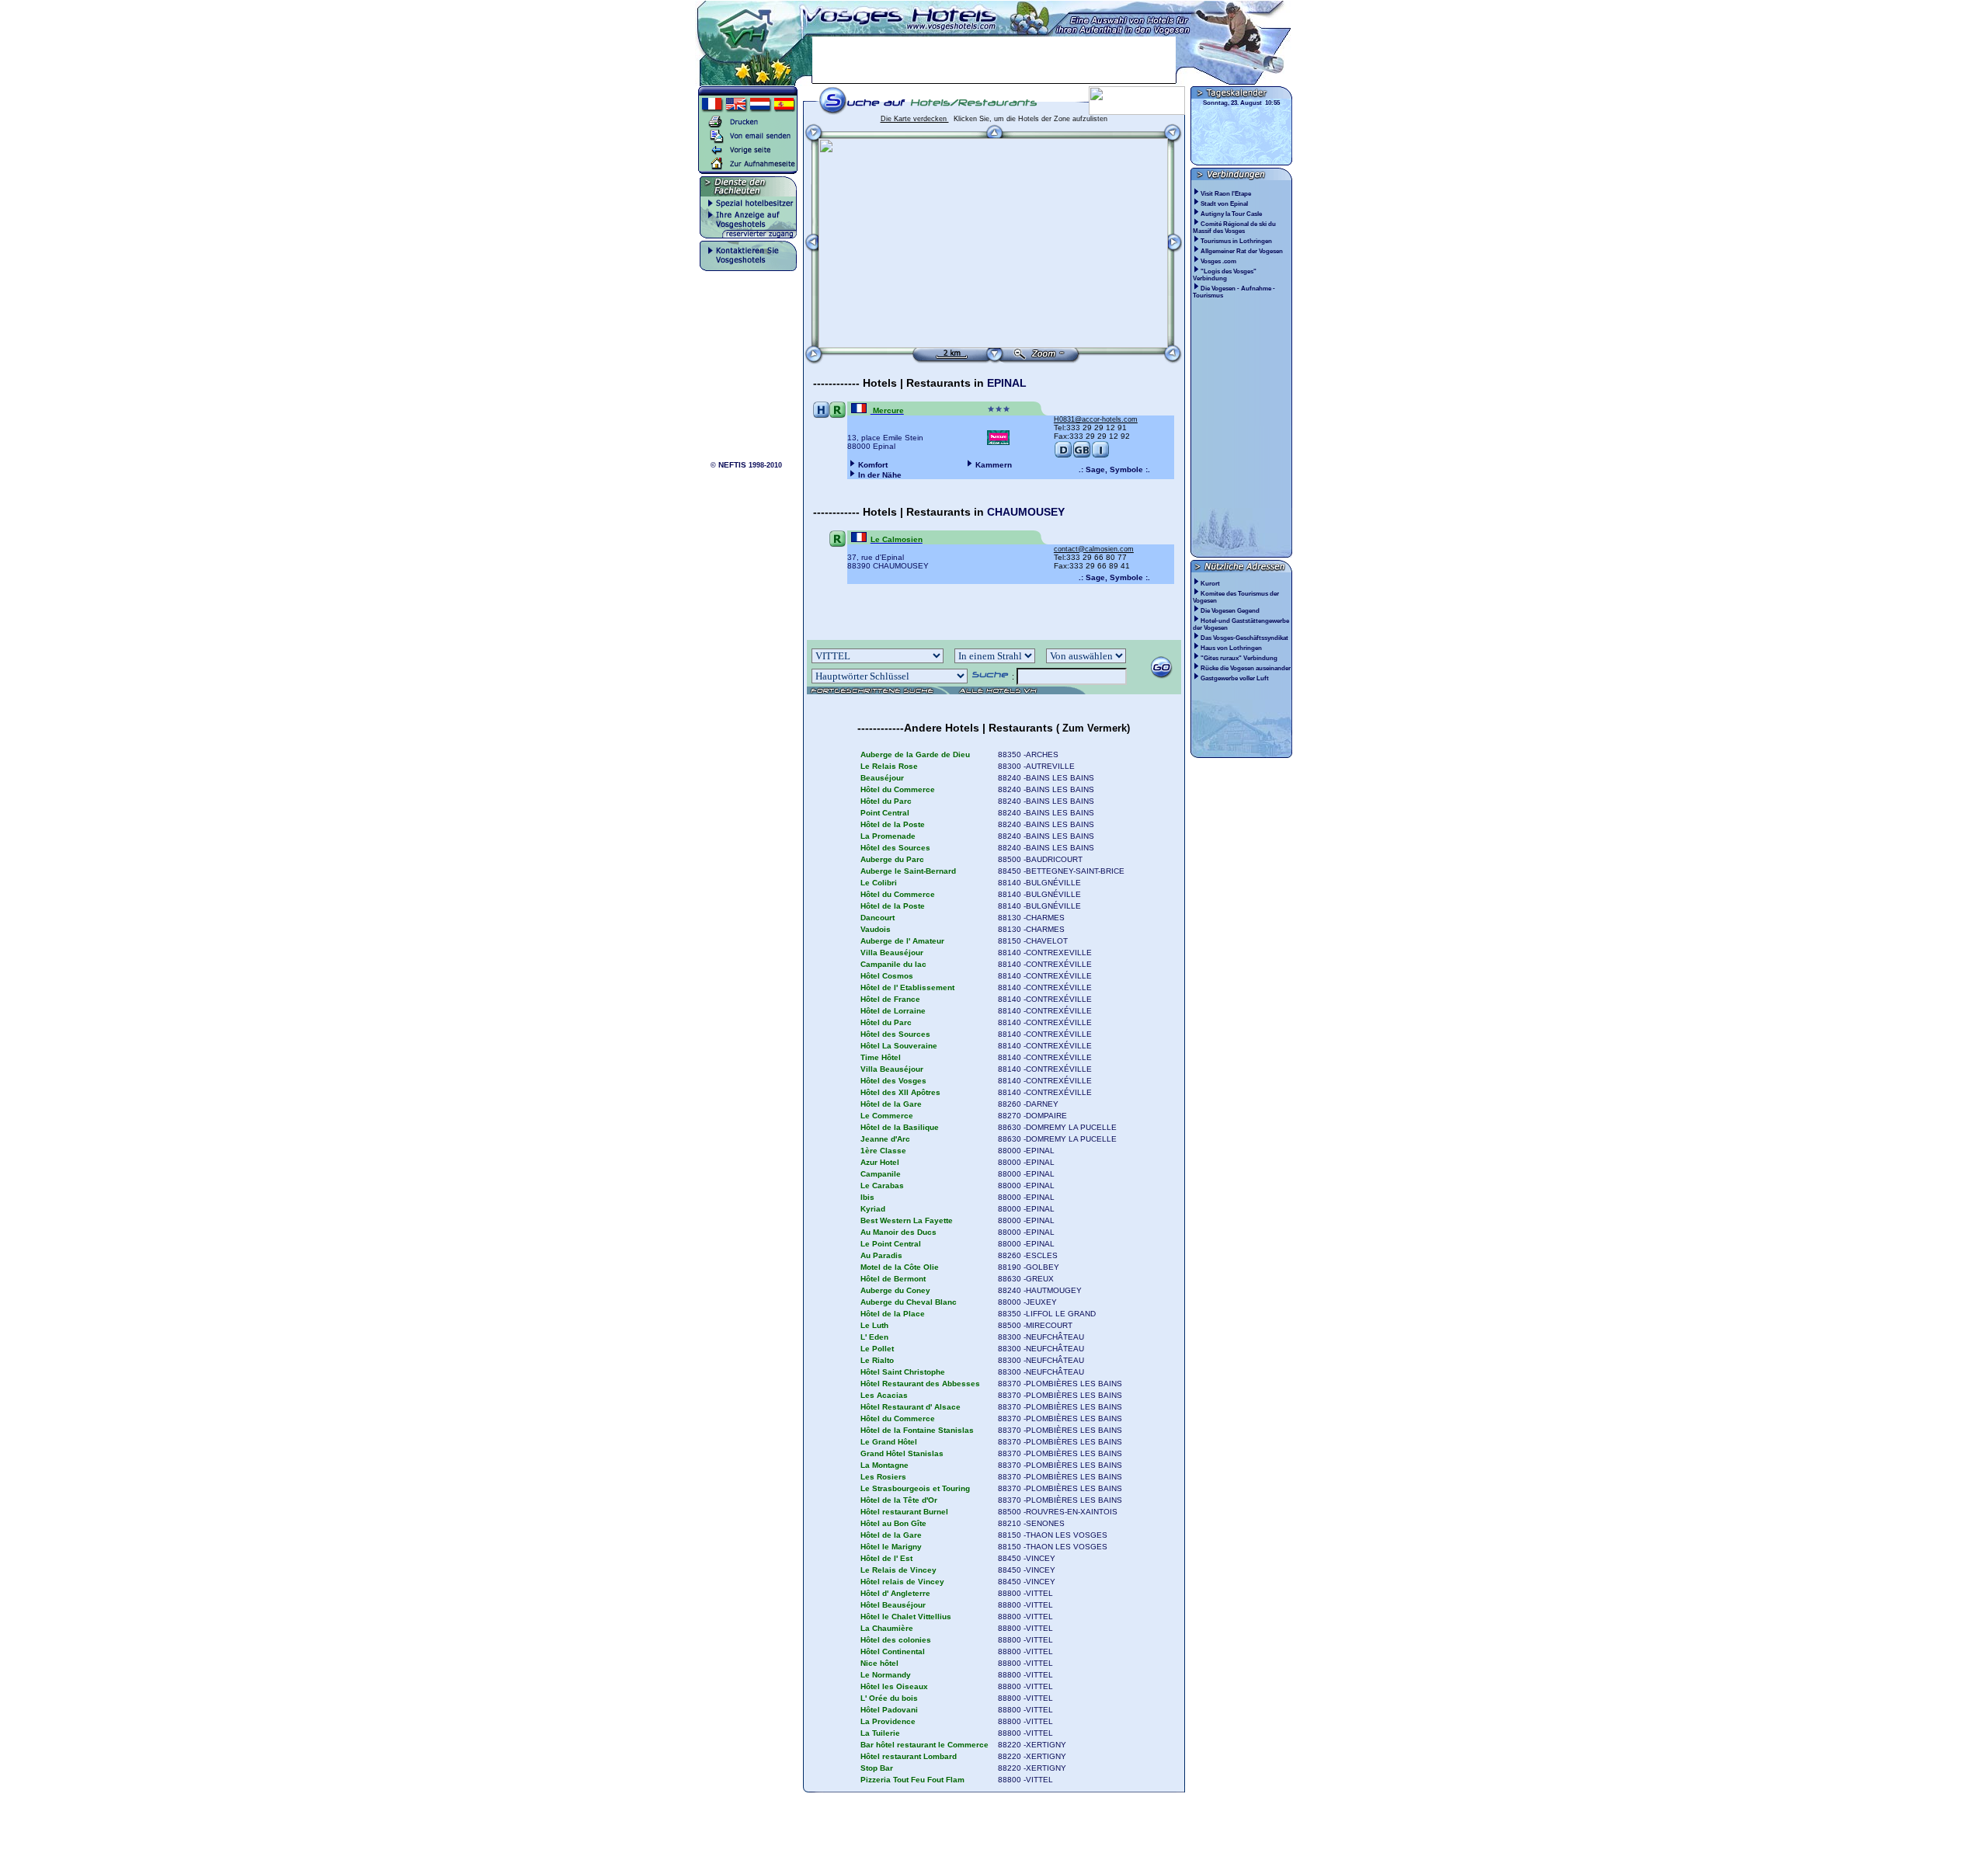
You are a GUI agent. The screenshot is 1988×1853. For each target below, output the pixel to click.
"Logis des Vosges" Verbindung (1225, 275)
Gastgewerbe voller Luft (1235, 678)
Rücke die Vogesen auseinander (1246, 668)
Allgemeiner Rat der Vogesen (1242, 251)
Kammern (994, 465)
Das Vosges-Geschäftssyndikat (1244, 638)
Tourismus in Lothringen (1237, 241)
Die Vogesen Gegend (1230, 611)
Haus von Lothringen (1231, 648)
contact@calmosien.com (1094, 549)
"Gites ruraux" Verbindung (1239, 658)
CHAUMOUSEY (1026, 512)
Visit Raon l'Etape (1227, 194)
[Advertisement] (994, 60)
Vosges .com (1219, 261)
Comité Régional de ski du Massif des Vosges (1234, 228)
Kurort (1210, 584)
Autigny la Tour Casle (1232, 214)
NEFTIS (732, 465)
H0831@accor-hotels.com (1096, 419)
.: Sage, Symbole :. (1114, 469)
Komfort (873, 465)
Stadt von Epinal (1225, 204)
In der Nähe (880, 475)
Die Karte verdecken (915, 119)
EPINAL (1007, 383)
